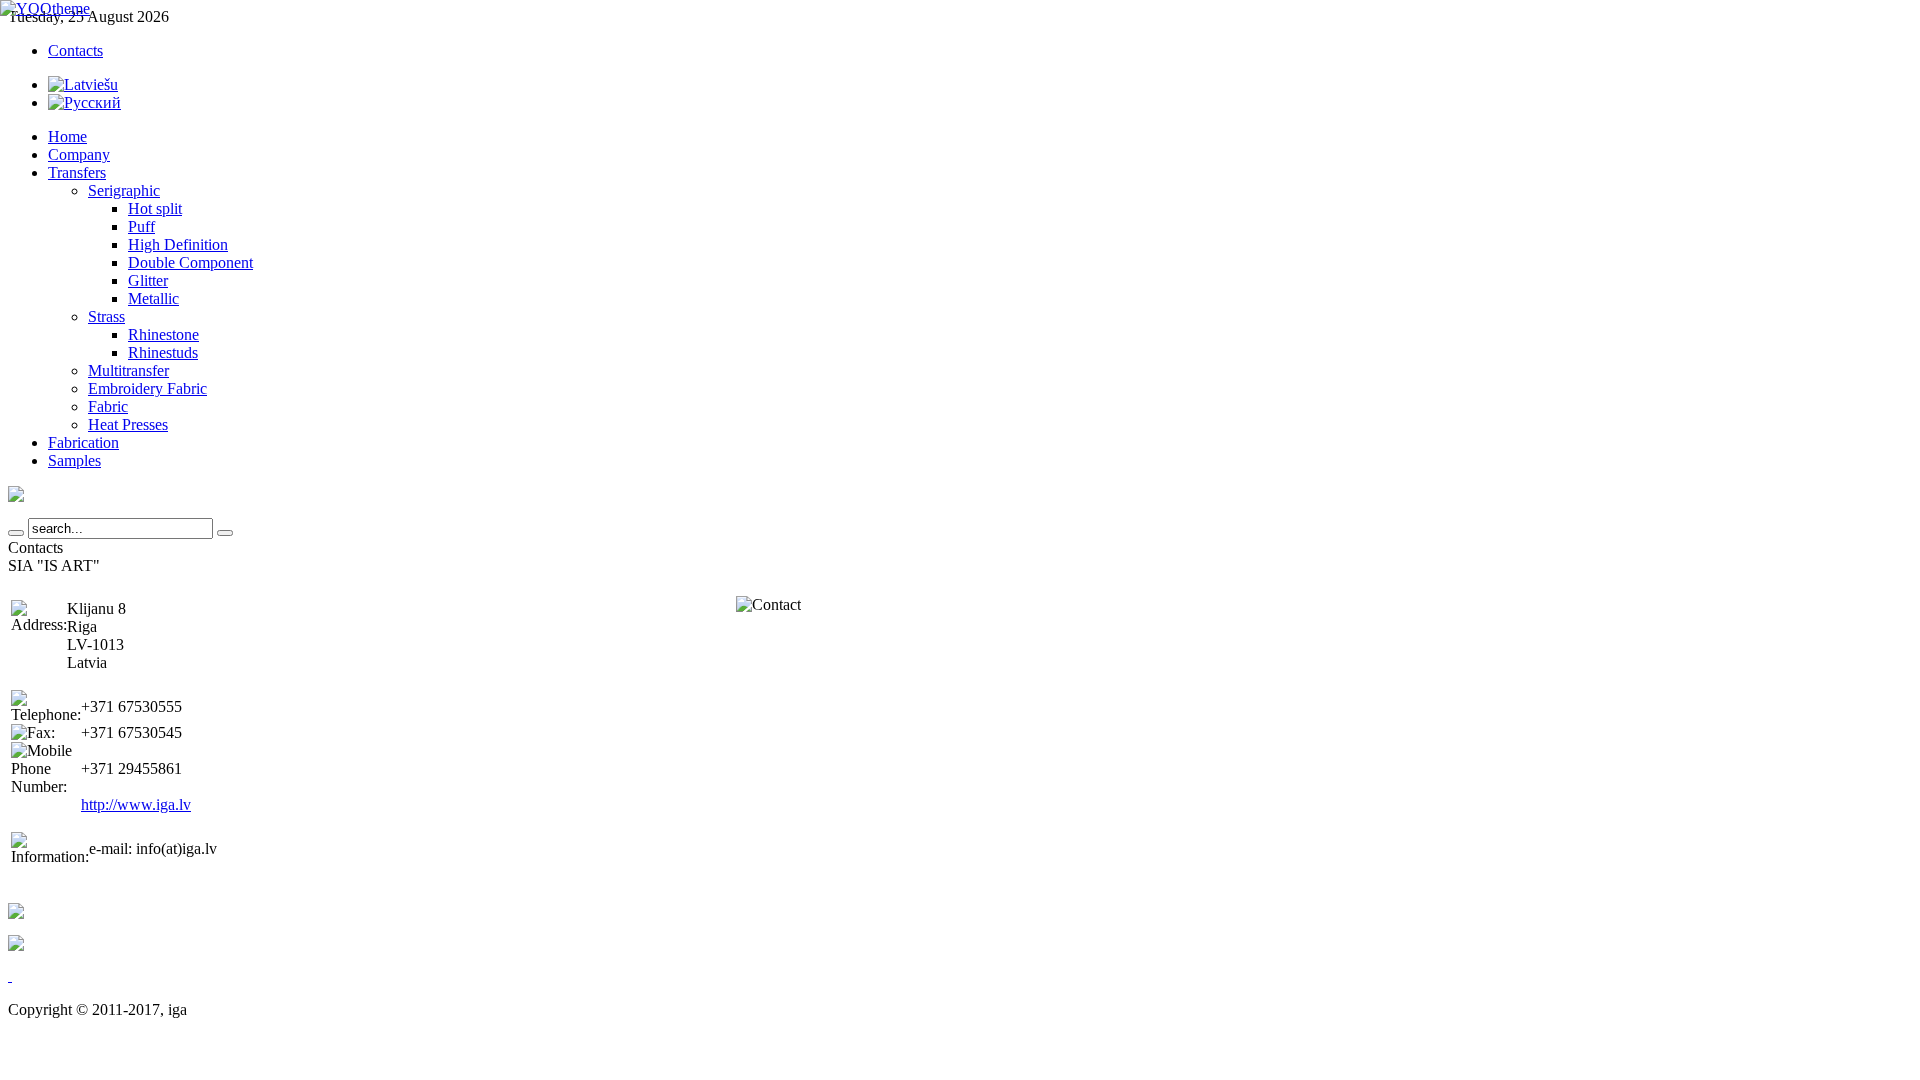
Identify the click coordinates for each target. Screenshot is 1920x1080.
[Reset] (225, 533)
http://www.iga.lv (136, 804)
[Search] (16, 533)
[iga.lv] (45, 8)
